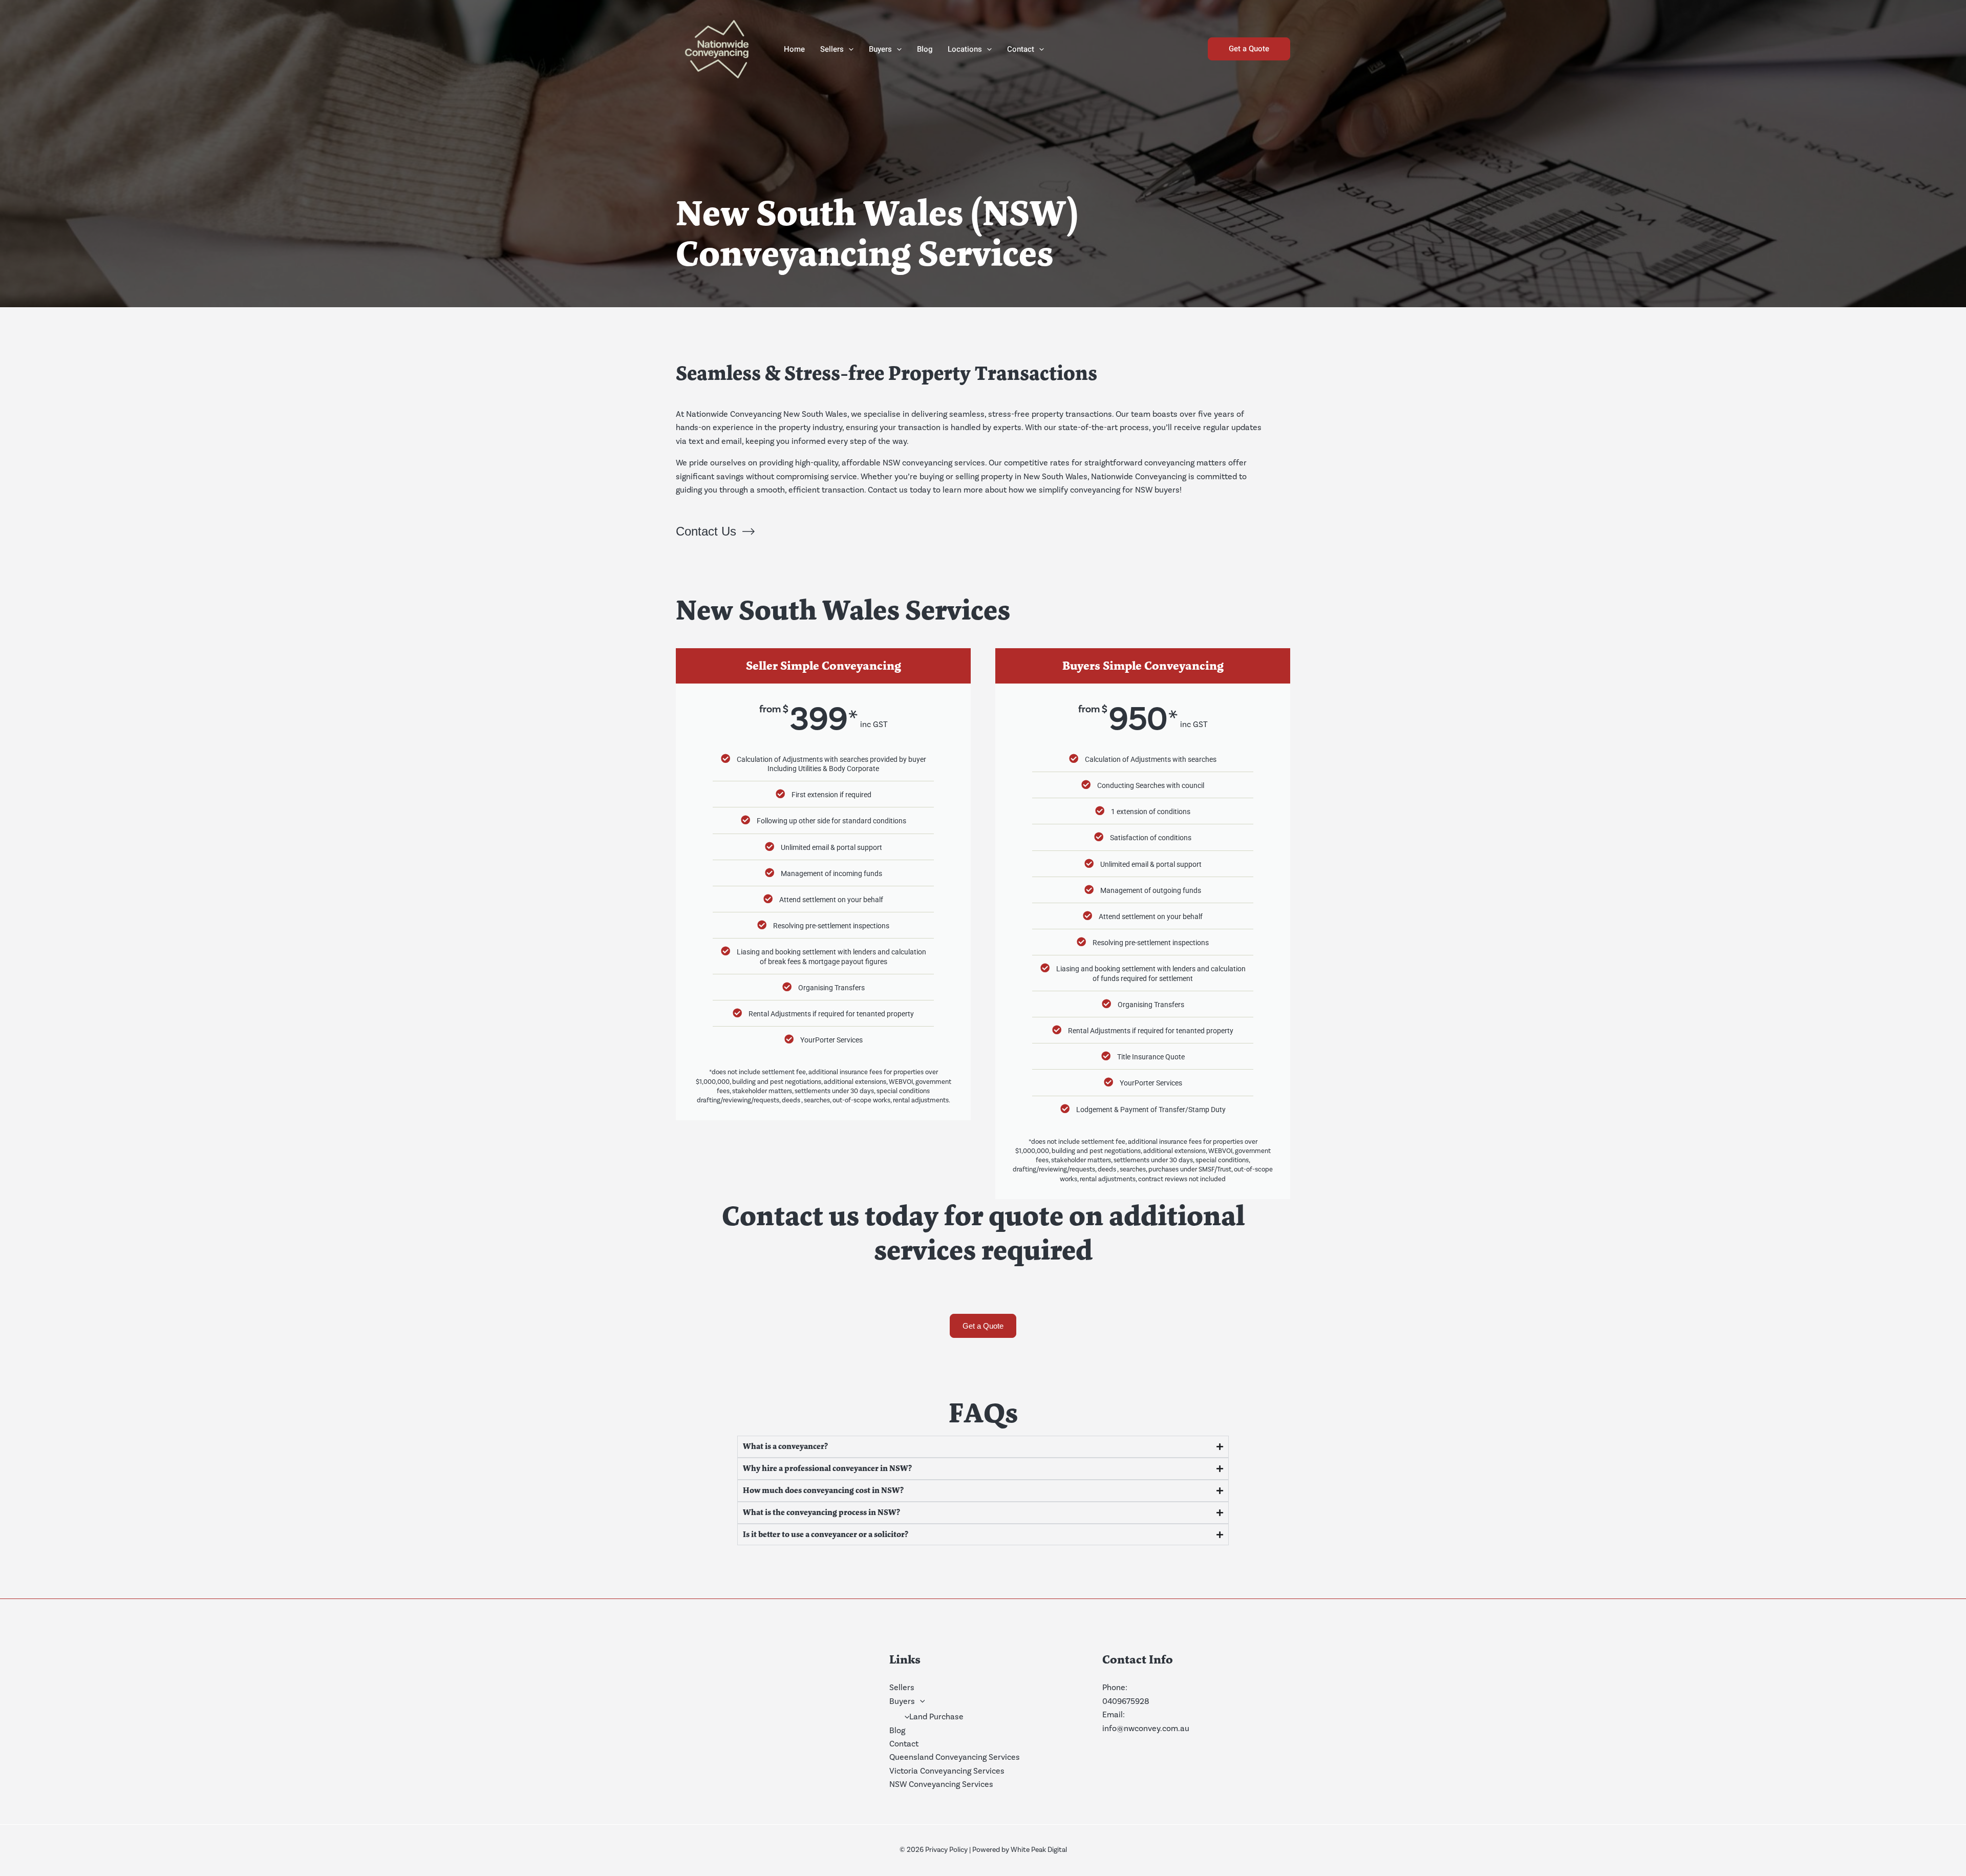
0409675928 (1126, 1701)
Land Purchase (936, 1717)
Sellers (832, 49)
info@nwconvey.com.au (1146, 1728)
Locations (965, 49)
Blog (925, 49)
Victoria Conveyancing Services (947, 1771)
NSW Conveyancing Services (941, 1784)
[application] (849, 49)
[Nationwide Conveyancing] (717, 48)
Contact (1021, 49)
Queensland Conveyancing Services (955, 1757)
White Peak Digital (1039, 1850)
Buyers (880, 49)
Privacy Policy (946, 1850)
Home (794, 49)
